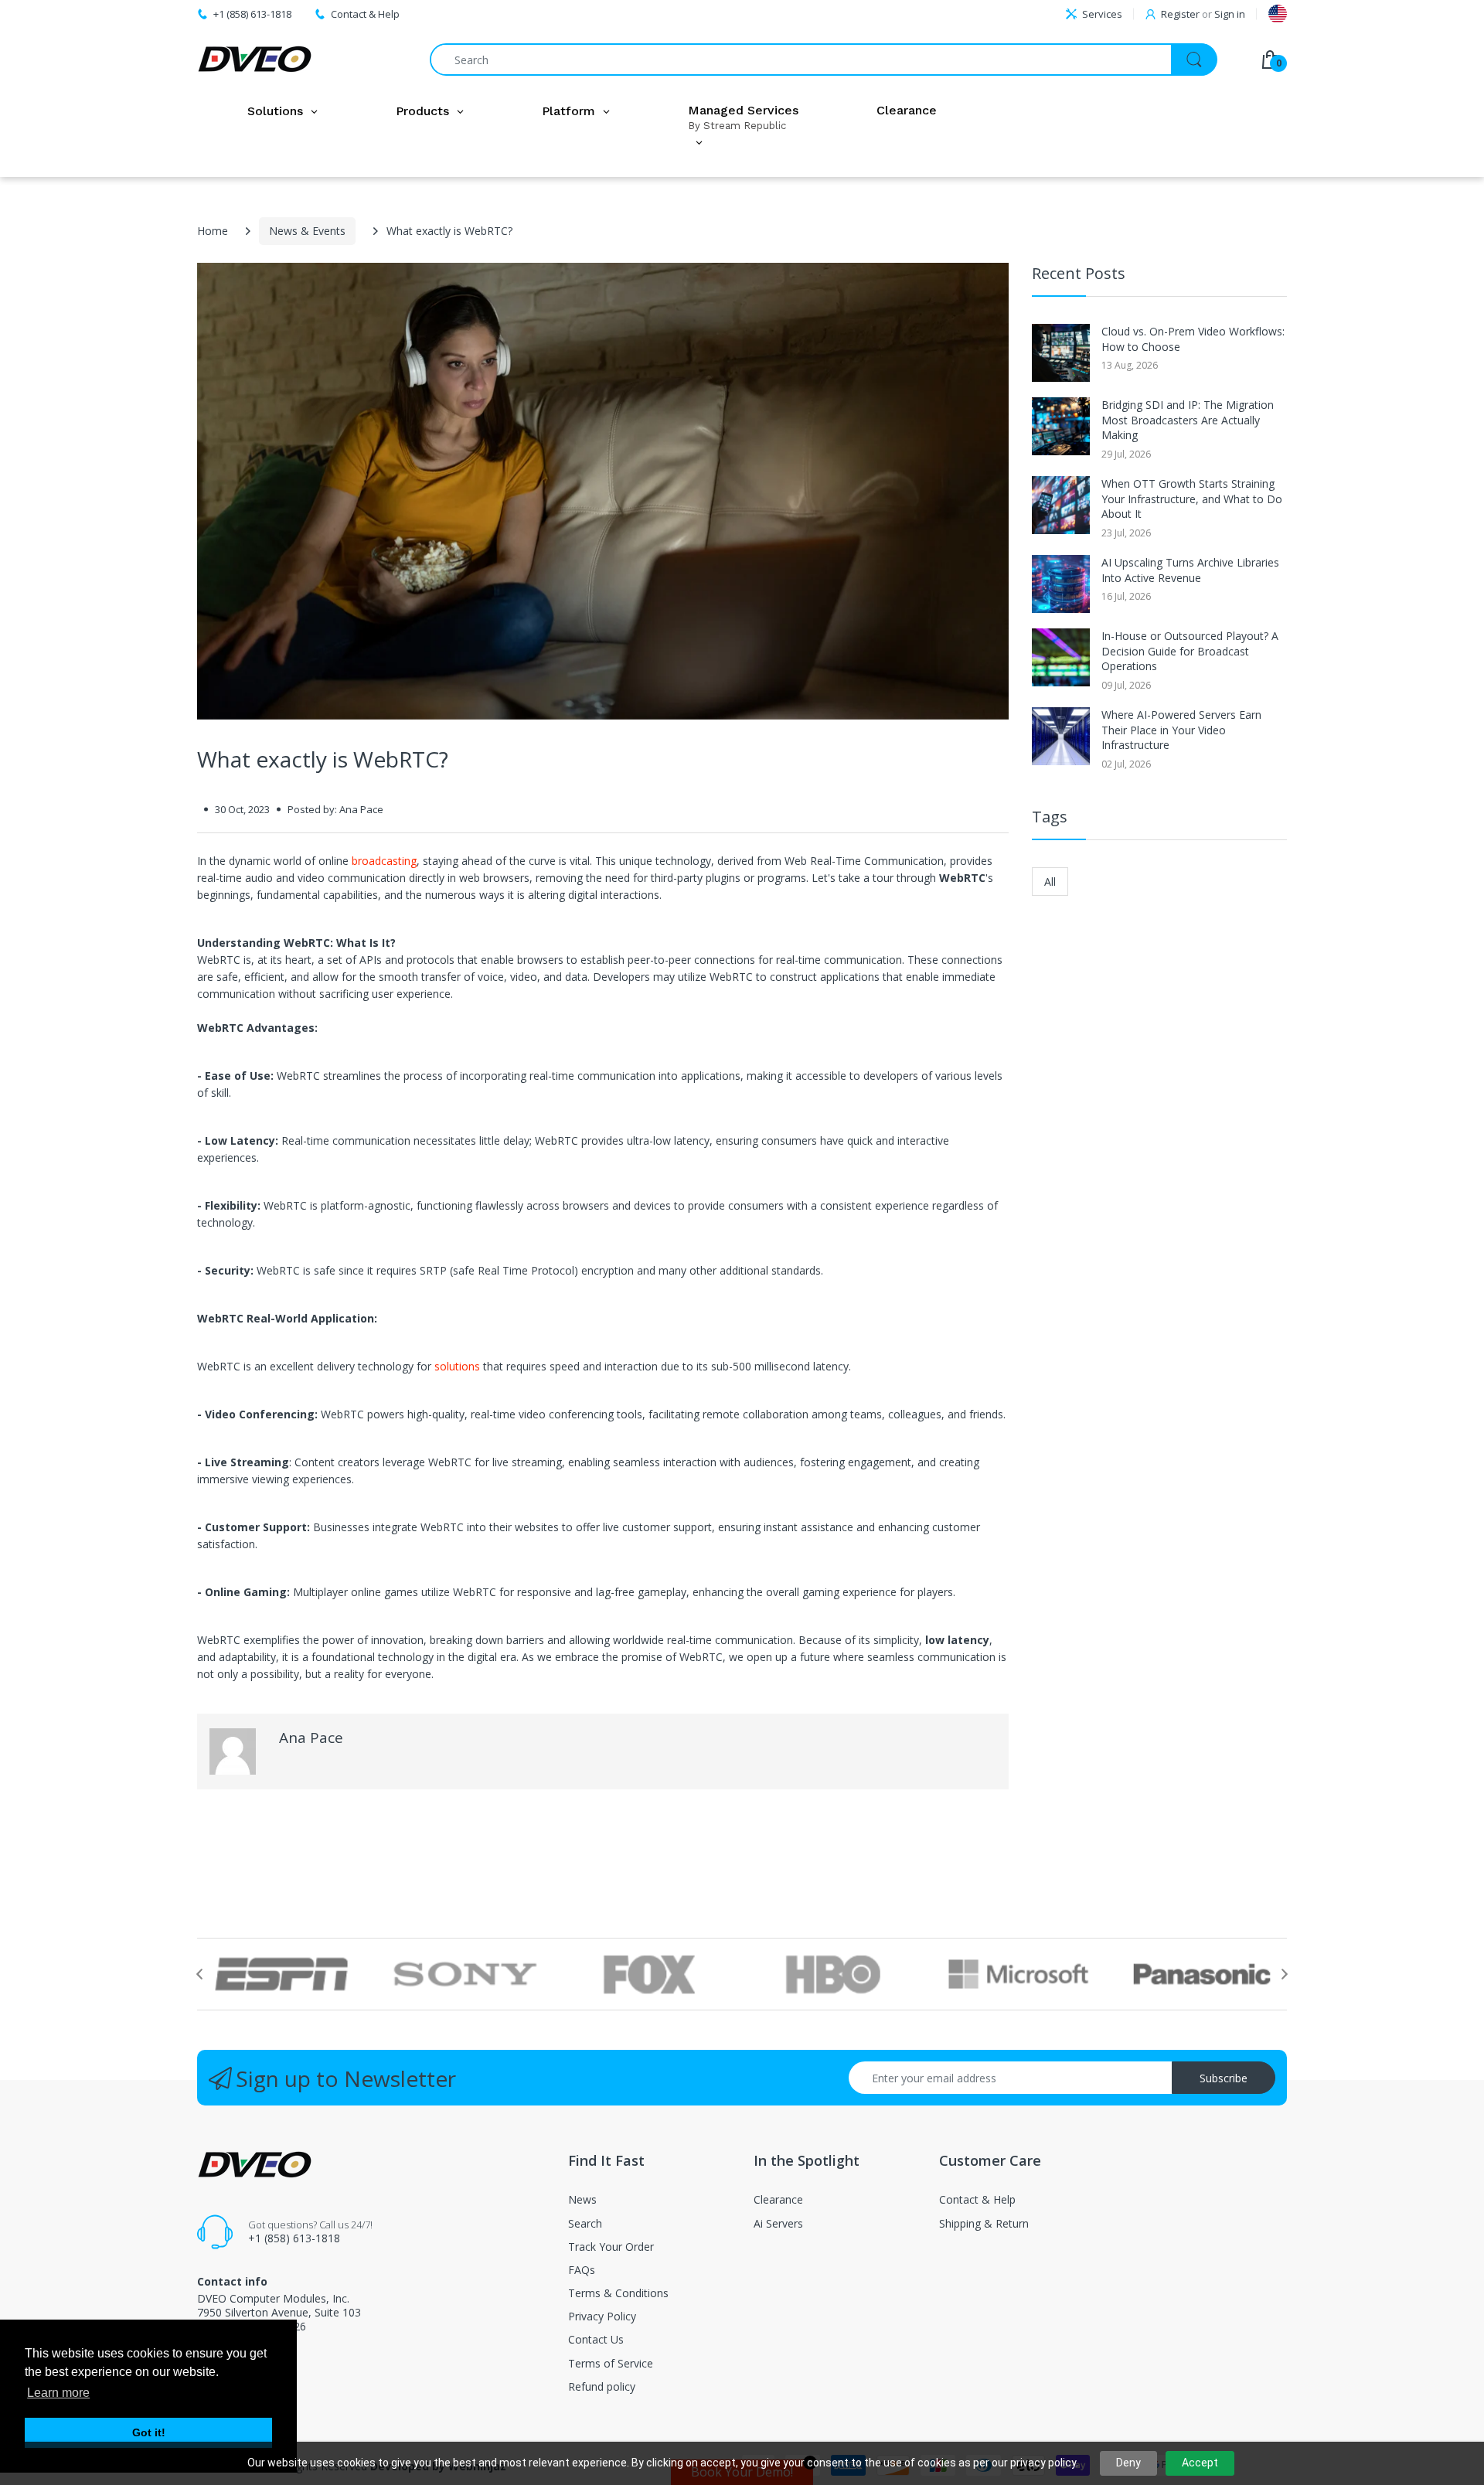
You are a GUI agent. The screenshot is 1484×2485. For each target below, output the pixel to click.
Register (1180, 14)
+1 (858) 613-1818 (294, 2238)
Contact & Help (365, 14)
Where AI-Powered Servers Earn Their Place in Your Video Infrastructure (1181, 730)
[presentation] (199, 1974)
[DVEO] (255, 60)
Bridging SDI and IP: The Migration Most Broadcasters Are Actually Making (1188, 420)
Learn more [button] (58, 2393)
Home (213, 231)
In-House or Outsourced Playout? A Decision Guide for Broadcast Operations (1190, 651)
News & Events (307, 231)
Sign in (1230, 14)
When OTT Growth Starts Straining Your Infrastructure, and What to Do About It (1192, 499)
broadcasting (384, 861)
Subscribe (1224, 2078)
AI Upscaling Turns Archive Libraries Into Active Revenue (1190, 570)
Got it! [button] (149, 2432)
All (1050, 882)
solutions (457, 1366)
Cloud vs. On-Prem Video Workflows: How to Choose (1193, 339)
